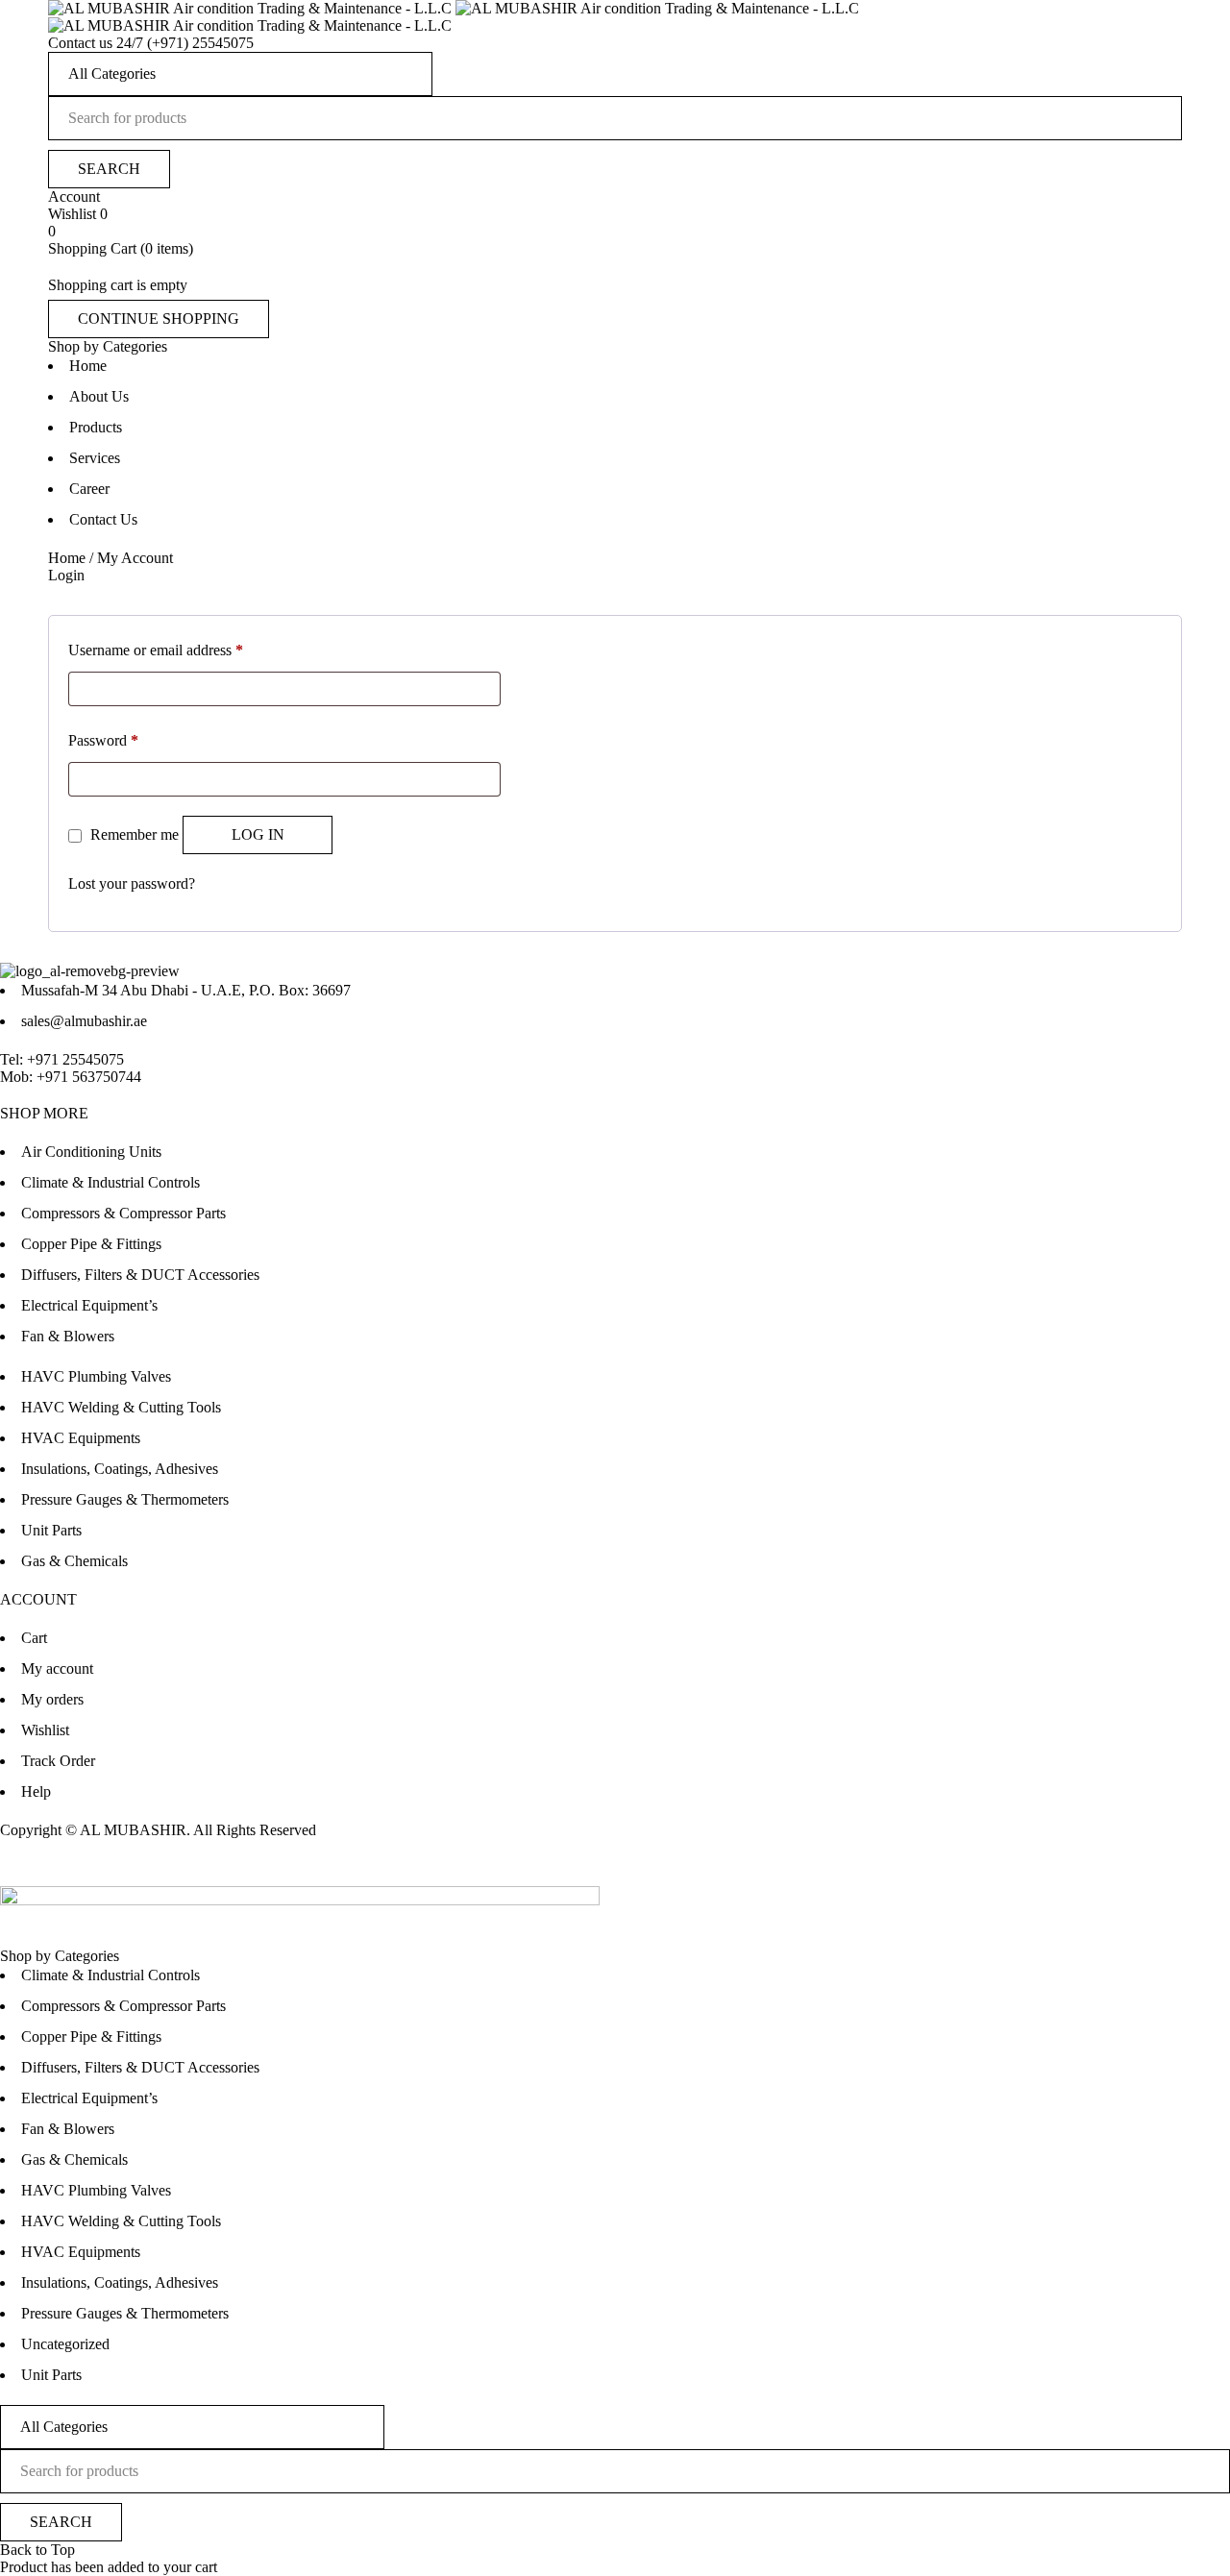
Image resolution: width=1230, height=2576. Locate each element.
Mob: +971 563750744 (71, 1077)
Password (103, 740)
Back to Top (37, 2550)
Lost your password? (132, 883)
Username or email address (156, 650)
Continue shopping (159, 319)
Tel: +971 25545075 (62, 1059)
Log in (258, 834)
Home (67, 558)
